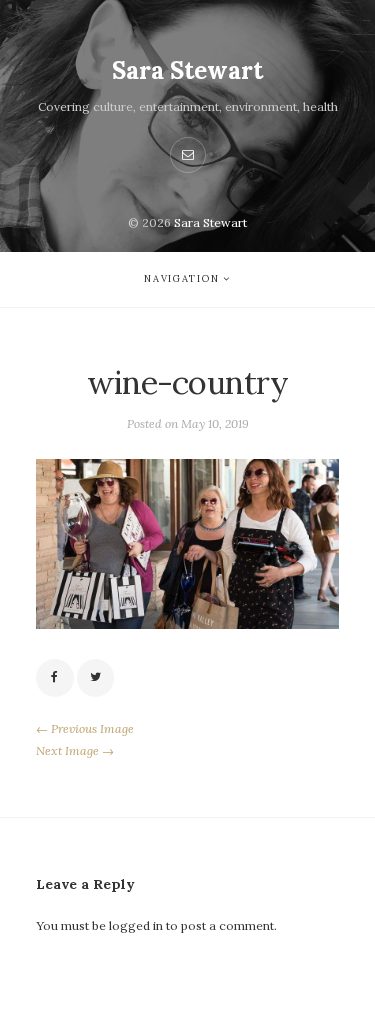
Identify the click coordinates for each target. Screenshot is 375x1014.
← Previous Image (85, 728)
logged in (136, 925)
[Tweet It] (96, 678)
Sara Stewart (187, 70)
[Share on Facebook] (55, 678)
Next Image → (75, 750)
